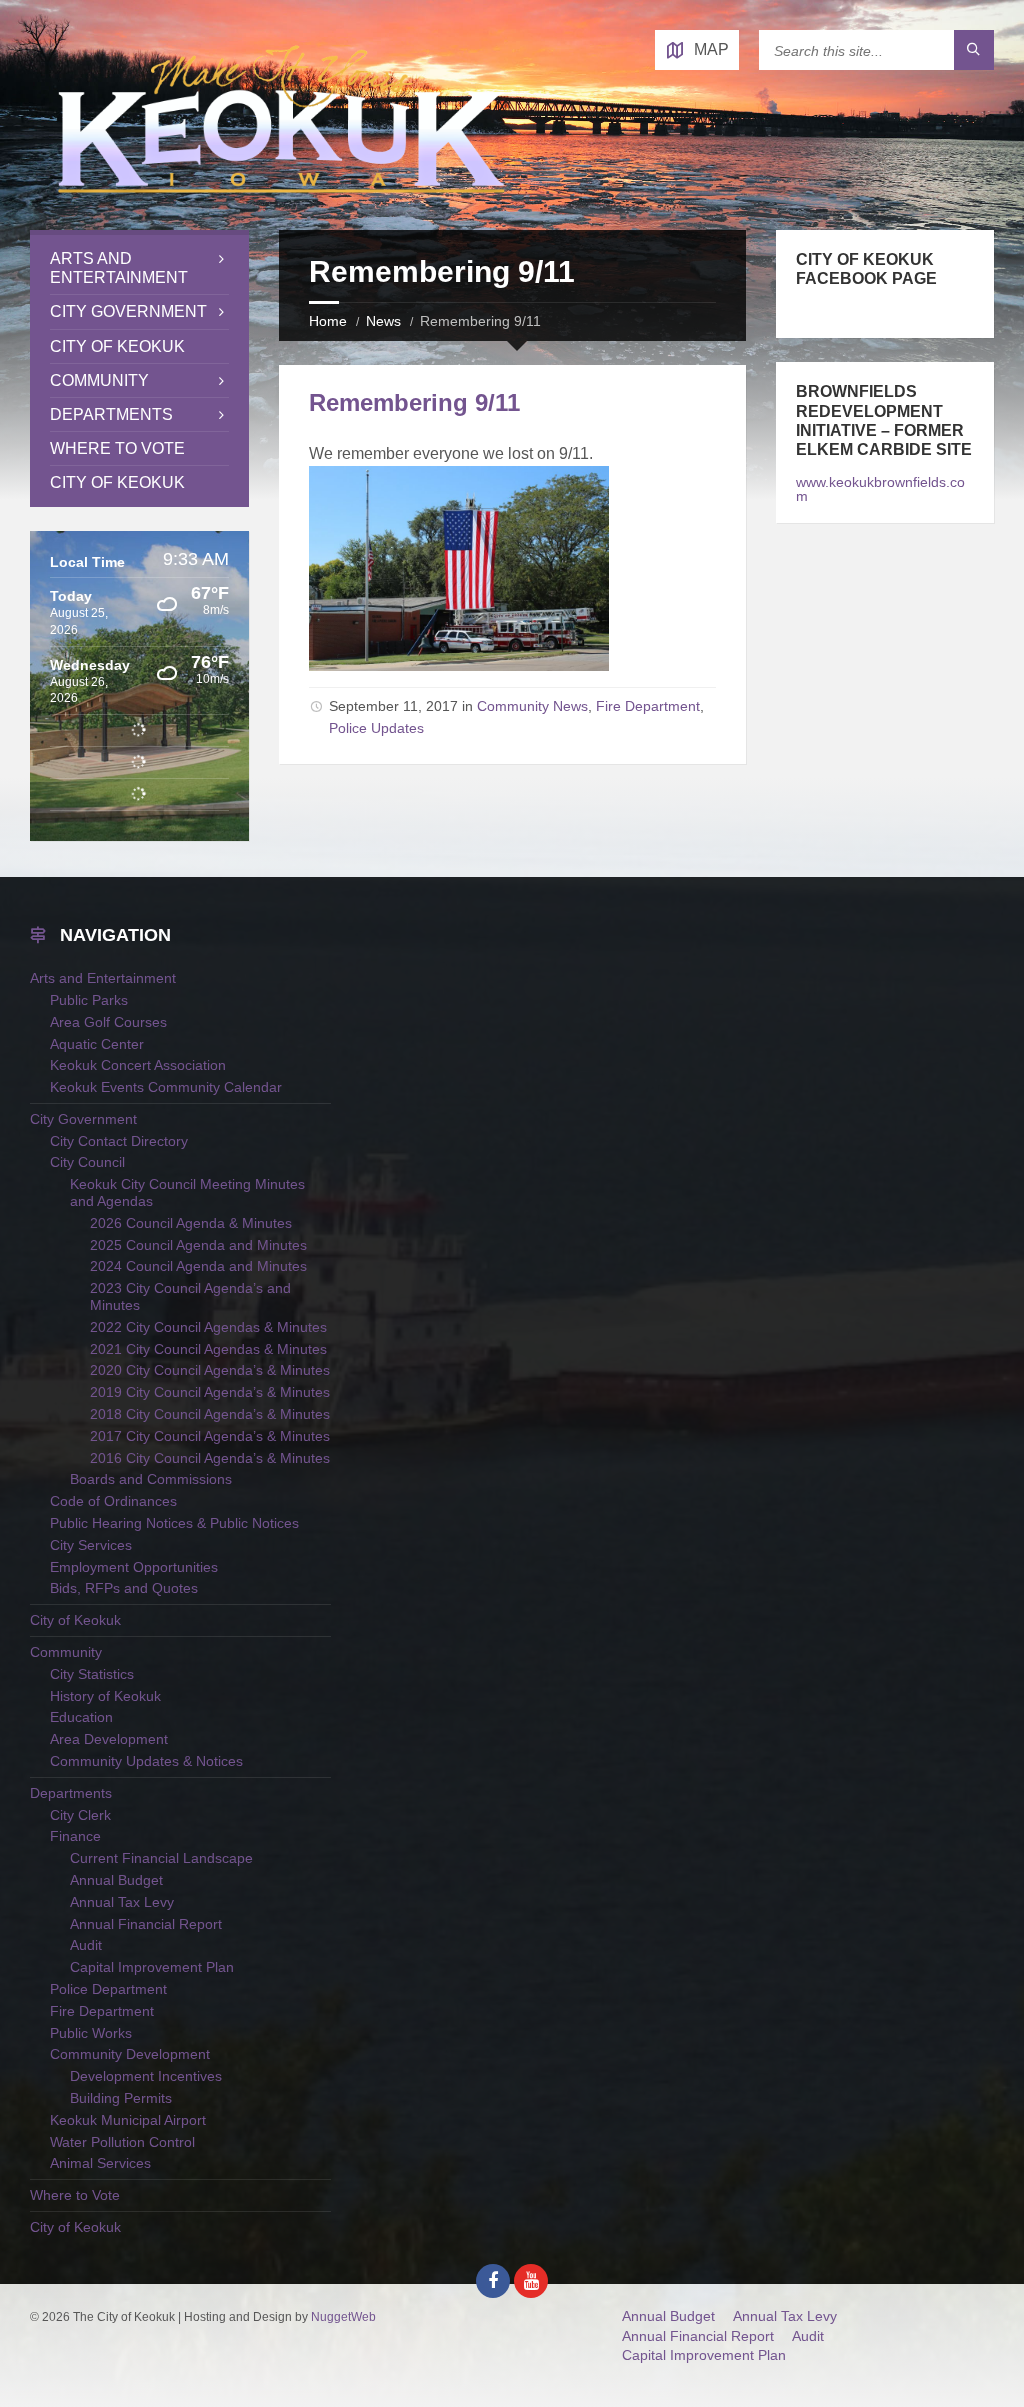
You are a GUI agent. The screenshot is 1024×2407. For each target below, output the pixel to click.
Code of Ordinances (113, 1501)
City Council (87, 1162)
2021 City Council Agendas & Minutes (208, 1349)
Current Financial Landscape (161, 1858)
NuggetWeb (343, 2317)
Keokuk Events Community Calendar (166, 1087)
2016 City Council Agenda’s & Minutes (210, 1458)
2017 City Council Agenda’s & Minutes (210, 1436)
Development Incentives (146, 2076)
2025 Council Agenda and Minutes (198, 1245)
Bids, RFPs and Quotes (124, 1588)
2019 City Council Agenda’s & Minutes (210, 1392)
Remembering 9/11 (414, 402)
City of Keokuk (117, 346)
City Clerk (80, 1815)
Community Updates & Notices (146, 1761)
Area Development (109, 1739)
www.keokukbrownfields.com (880, 489)
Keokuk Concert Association (138, 1065)
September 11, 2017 (393, 706)
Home (328, 321)
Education (81, 1717)
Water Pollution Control (122, 2142)
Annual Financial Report (146, 1924)
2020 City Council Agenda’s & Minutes (210, 1370)
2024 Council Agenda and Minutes (198, 1266)
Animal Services (100, 2163)
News (383, 321)
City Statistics (92, 1674)
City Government (128, 311)
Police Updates (376, 728)
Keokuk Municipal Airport (128, 2120)
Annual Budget (116, 1880)
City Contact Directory (119, 1141)
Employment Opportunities (134, 1567)
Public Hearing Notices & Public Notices (174, 1523)
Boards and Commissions (151, 1479)
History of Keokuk (105, 1696)
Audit (86, 1945)
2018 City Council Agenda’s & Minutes (210, 1414)
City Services (91, 1545)
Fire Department (648, 706)
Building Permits (121, 2098)
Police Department (108, 1989)
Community (99, 380)
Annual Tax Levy (122, 1902)
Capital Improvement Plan (152, 1967)
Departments (111, 414)
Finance (75, 1836)
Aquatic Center (97, 1044)
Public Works (91, 2033)
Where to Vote (117, 448)
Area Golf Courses (108, 1022)
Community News (532, 706)
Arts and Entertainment (119, 268)
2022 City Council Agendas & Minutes (208, 1327)
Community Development (130, 2054)
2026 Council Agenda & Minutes (191, 1223)
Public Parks (89, 1000)
